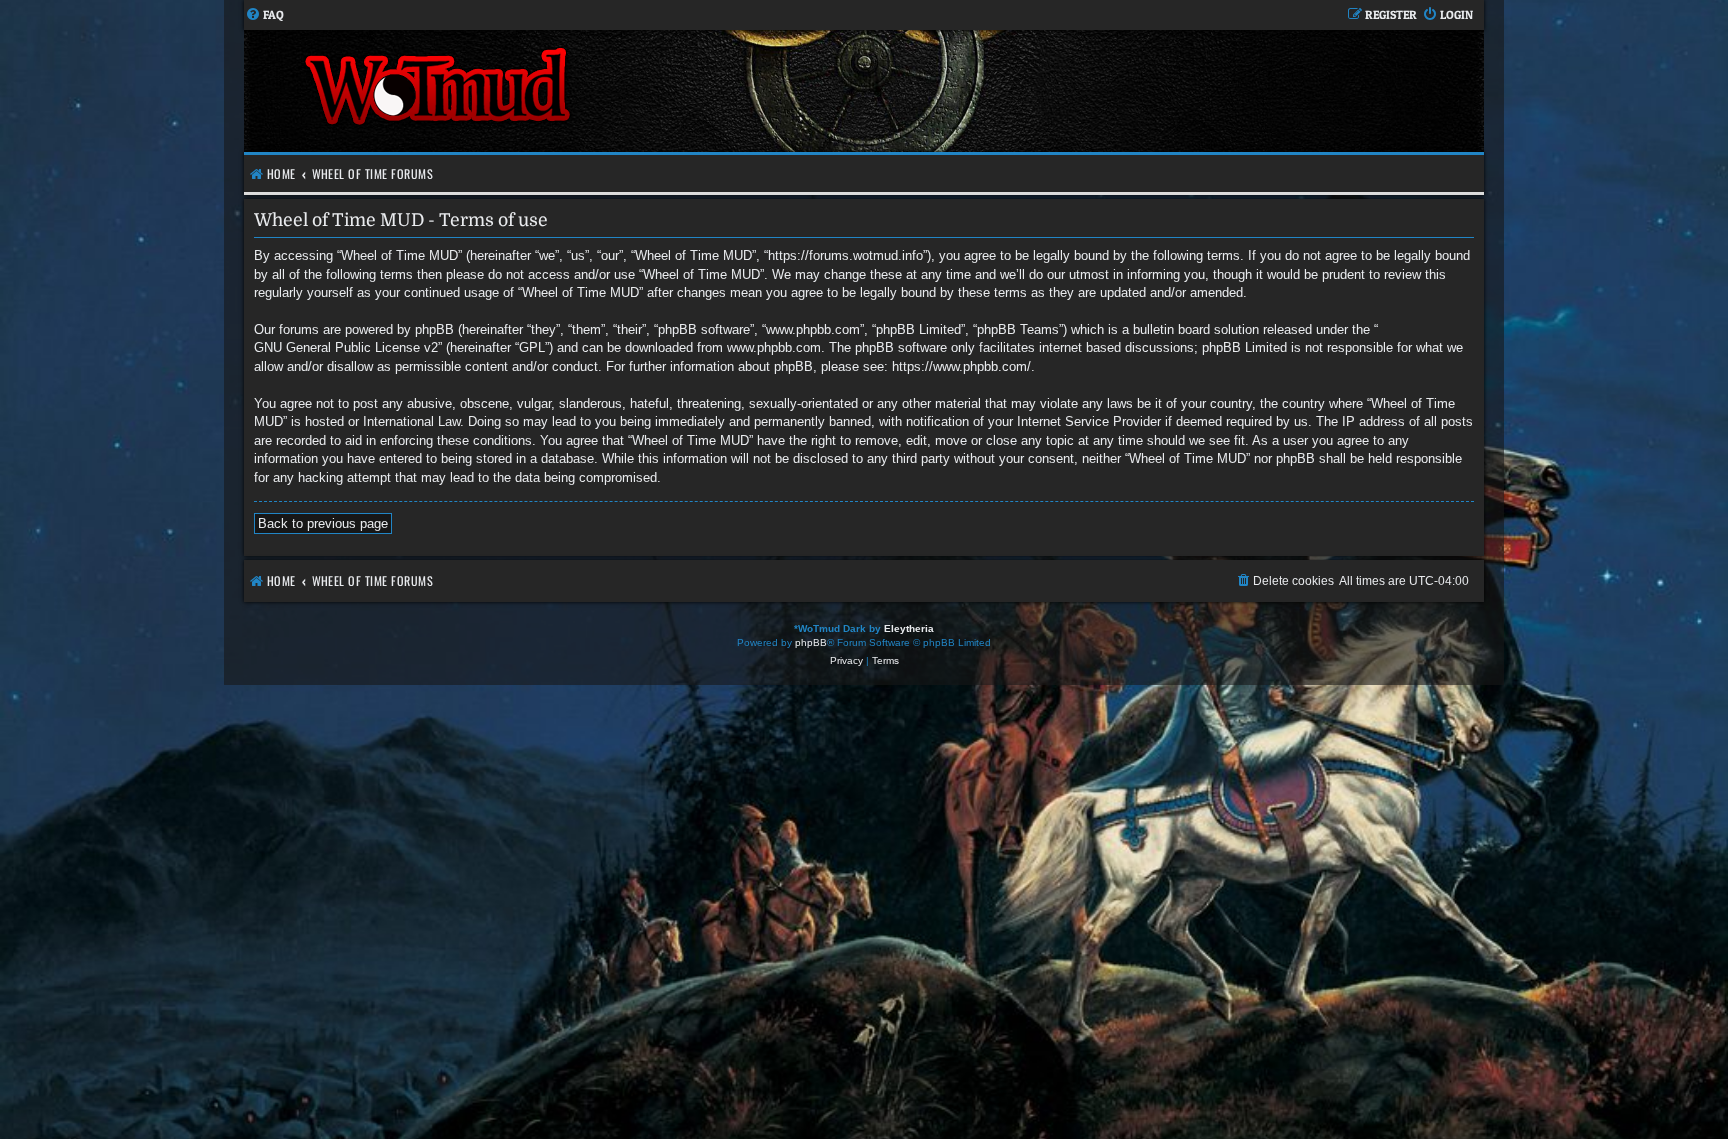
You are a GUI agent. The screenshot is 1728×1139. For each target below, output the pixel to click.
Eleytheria (909, 628)
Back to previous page (323, 523)
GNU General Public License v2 (346, 347)
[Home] (554, 91)
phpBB (811, 642)
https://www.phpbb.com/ (961, 366)
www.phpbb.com (774, 347)
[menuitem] (264, 15)
